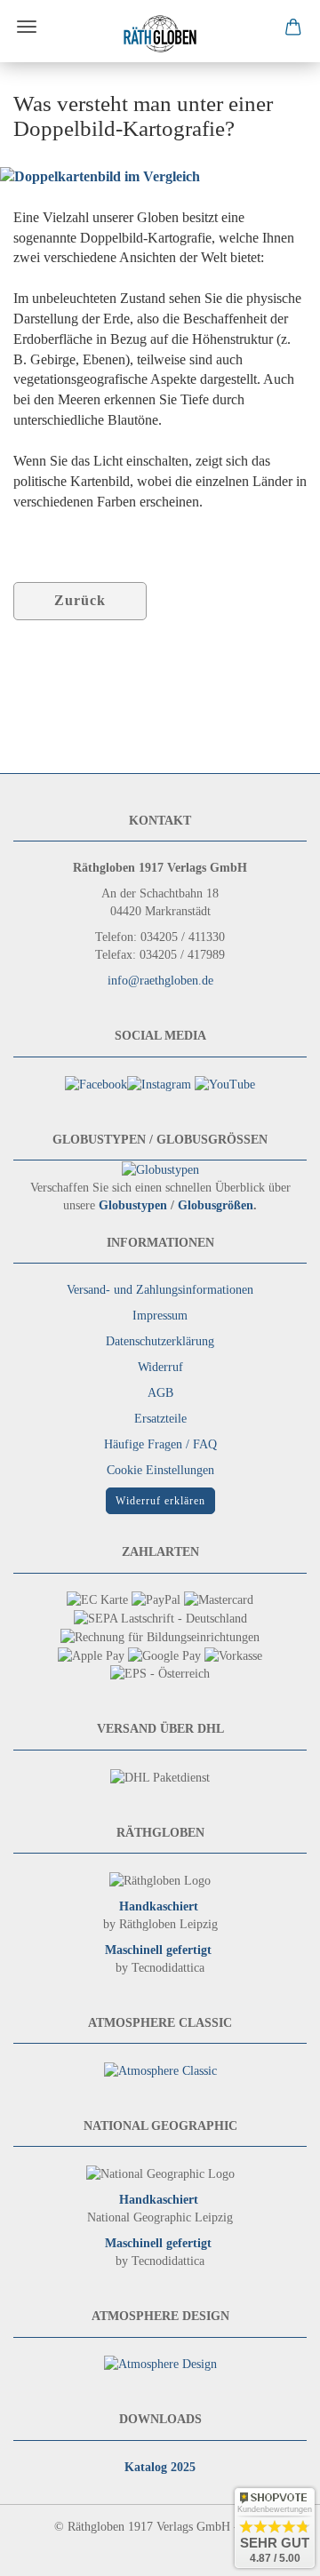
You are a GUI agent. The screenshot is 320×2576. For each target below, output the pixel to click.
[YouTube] (225, 1084)
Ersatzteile (160, 1419)
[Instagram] (159, 1084)
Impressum (160, 1316)
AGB (160, 1393)
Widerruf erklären (160, 1501)
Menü (27, 27)
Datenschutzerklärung (160, 1341)
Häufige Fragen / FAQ (160, 1444)
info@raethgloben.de (160, 981)
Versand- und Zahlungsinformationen (160, 1290)
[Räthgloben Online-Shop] (160, 34)
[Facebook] (96, 1084)
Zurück (80, 600)
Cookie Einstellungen (160, 1470)
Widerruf (160, 1367)
